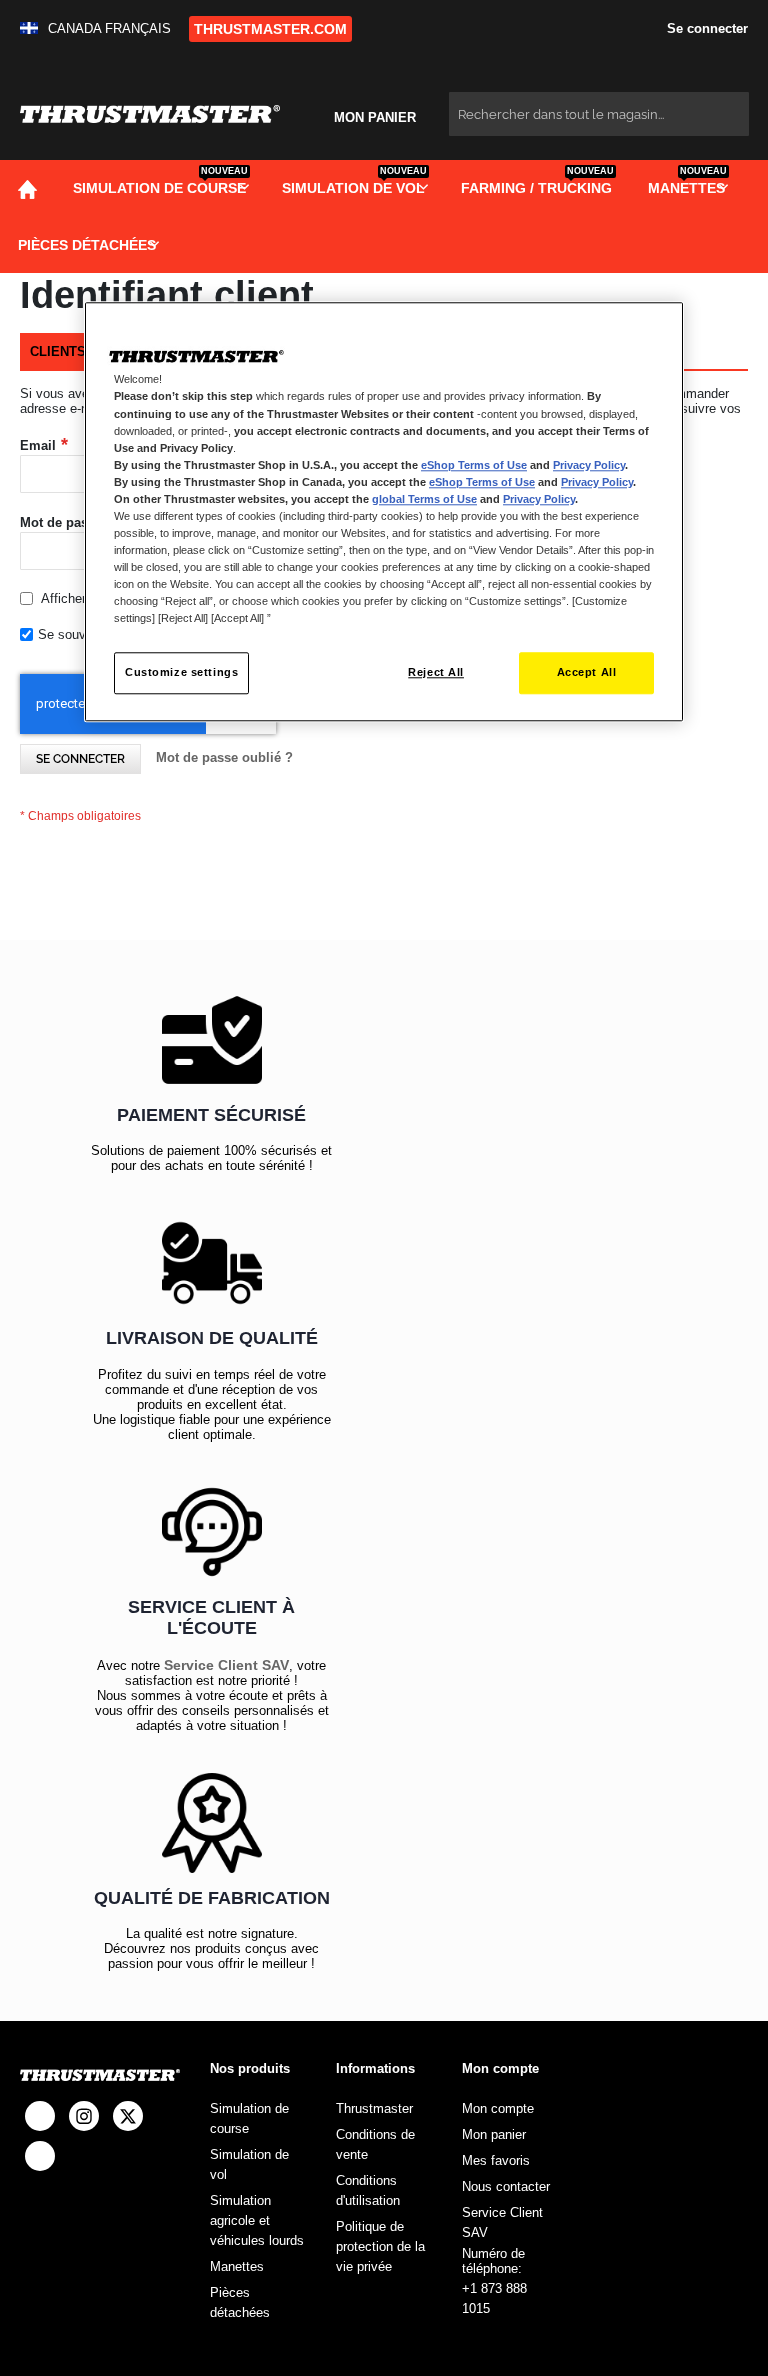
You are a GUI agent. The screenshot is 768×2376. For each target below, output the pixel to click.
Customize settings (181, 673)
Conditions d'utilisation (368, 2190)
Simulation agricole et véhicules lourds (257, 2220)
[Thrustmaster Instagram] (84, 2116)
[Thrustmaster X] (128, 2116)
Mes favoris (496, 2160)
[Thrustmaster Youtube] (40, 2156)
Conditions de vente (375, 2144)
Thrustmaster (374, 2108)
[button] (99, 28)
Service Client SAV (226, 1665)
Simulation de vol (249, 2164)
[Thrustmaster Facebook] (40, 2116)
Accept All (587, 673)
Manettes (237, 2266)
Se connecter (705, 28)
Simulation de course (249, 2118)
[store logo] (150, 114)
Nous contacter (506, 2186)
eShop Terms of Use (474, 465)
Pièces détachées (240, 2302)
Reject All (436, 673)
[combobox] (599, 114)
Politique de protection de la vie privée (380, 2246)
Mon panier (494, 2134)
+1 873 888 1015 (494, 2298)
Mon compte (498, 2108)
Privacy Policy (589, 465)
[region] (384, 512)
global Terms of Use (424, 499)
